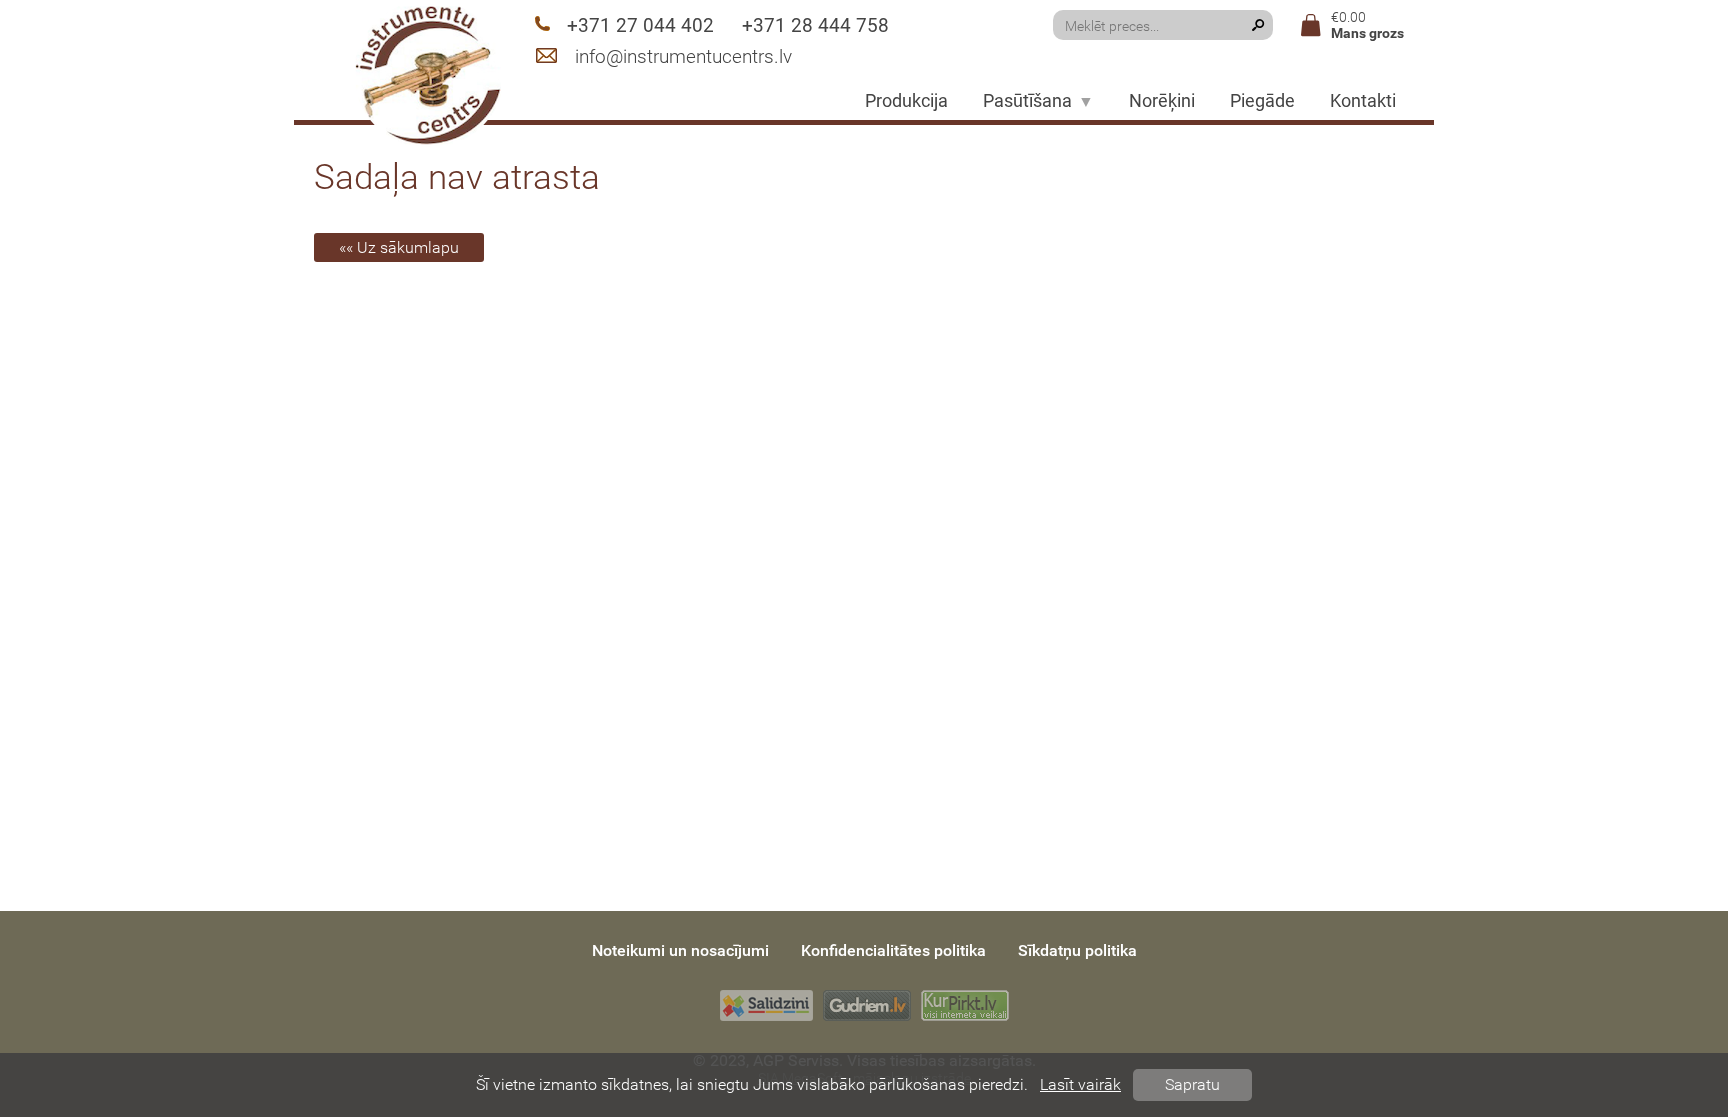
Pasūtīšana (1027, 101)
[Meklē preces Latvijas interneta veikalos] (965, 1005)
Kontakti (1363, 101)
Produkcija (906, 101)
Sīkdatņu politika (1077, 950)
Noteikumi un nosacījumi (680, 950)
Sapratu (1192, 1084)
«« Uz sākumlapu (399, 247)
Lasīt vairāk (1080, 1084)
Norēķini (1162, 101)
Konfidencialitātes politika (893, 950)
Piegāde (1262, 101)
